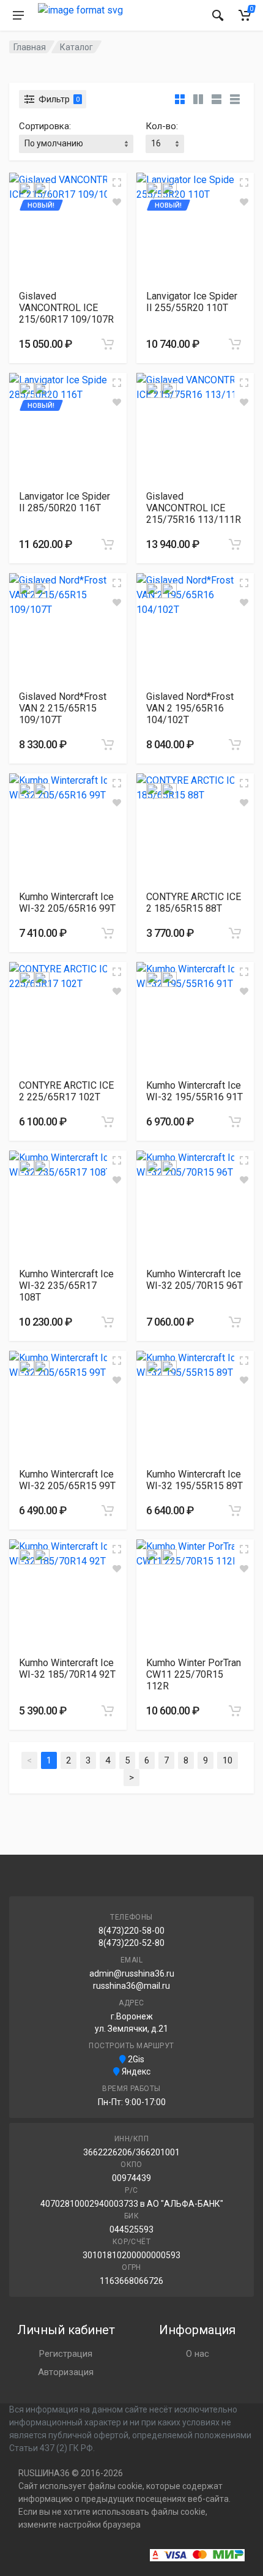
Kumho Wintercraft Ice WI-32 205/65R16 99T (67, 903)
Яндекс (135, 2071)
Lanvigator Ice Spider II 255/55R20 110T (192, 302)
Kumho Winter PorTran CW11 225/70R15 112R (194, 1674)
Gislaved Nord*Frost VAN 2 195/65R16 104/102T (190, 708)
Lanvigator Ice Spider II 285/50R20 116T (65, 502)
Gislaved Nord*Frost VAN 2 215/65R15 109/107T (63, 708)
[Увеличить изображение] (117, 182)
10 (228, 1760)
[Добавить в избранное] (117, 202)
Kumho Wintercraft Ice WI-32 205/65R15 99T (67, 1480)
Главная (30, 47)
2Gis (135, 2059)
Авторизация (66, 2372)
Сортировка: (45, 126)
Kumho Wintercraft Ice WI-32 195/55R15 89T (194, 1480)
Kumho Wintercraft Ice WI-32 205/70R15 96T (194, 1280)
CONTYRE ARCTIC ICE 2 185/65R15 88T (194, 903)
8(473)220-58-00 (131, 1931)
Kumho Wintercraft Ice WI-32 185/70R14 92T (67, 1669)
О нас (198, 2354)
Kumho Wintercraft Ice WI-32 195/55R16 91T (194, 1091)
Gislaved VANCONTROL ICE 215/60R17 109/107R (66, 308)
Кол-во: (162, 126)
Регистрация (66, 2354)
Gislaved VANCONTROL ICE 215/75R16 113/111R (194, 508)
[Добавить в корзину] (108, 344)
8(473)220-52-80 (131, 1943)
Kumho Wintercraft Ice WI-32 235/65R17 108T (66, 1286)
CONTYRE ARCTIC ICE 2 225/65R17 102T (66, 1091)
